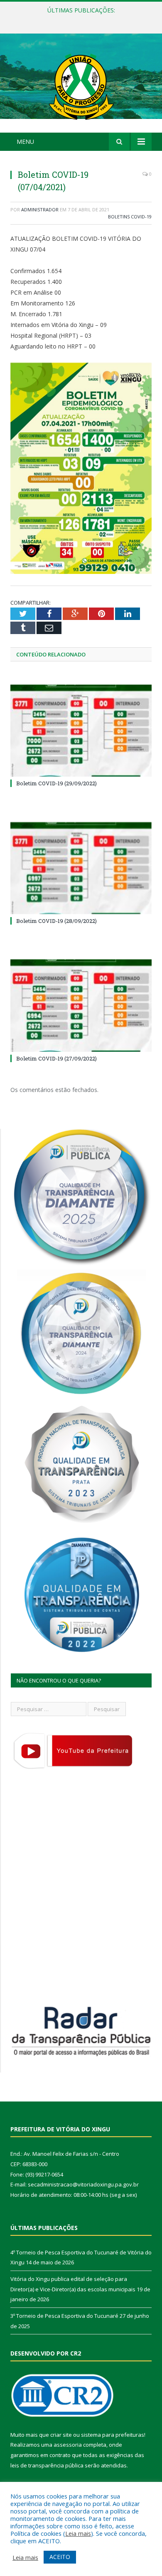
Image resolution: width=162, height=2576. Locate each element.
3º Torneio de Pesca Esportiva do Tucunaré (64, 2316)
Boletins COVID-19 (130, 217)
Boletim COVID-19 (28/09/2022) (56, 921)
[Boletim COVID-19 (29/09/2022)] (81, 731)
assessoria (68, 2445)
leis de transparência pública (47, 2465)
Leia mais (78, 2533)
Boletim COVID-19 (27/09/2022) (56, 1058)
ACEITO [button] (60, 2557)
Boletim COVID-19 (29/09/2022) (56, 783)
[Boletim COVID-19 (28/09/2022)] (81, 868)
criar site (61, 2435)
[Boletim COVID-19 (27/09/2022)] (81, 1005)
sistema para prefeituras (113, 2435)
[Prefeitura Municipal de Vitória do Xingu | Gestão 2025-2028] (81, 84)
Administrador (40, 209)
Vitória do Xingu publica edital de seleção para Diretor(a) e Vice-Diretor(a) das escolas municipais (83, 19)
